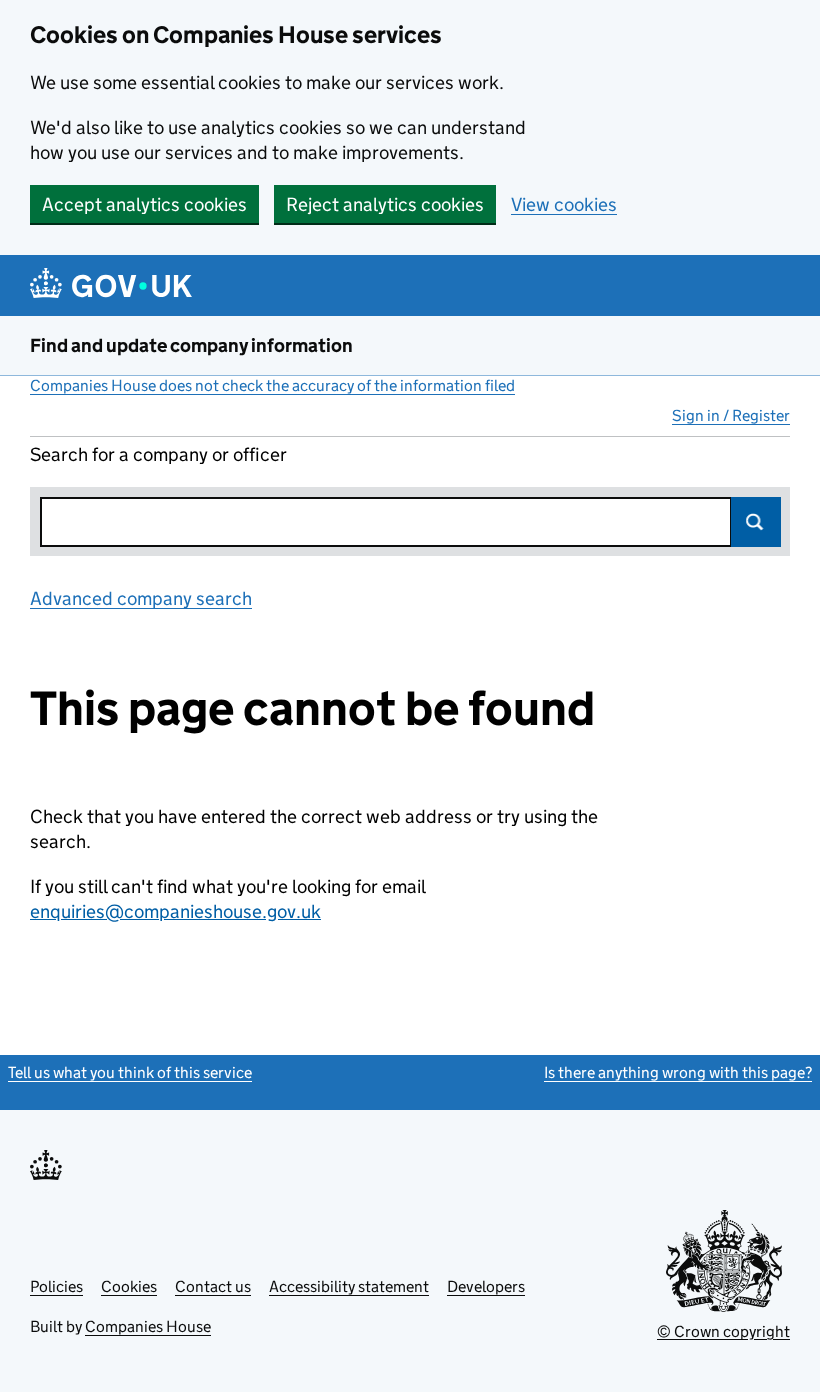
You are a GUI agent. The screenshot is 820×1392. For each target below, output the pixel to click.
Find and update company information (191, 345)
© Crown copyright (723, 1331)
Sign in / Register (731, 415)
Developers (486, 1286)
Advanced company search (141, 598)
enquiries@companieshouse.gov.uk (175, 911)
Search (756, 522)
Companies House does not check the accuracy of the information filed (272, 385)
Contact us (213, 1286)
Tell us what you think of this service (130, 1072)
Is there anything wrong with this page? (678, 1072)
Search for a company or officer (158, 454)
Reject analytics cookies (385, 204)
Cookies (129, 1286)
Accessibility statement (349, 1286)
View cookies (564, 204)
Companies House (148, 1326)
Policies (56, 1286)
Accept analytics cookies (144, 204)
